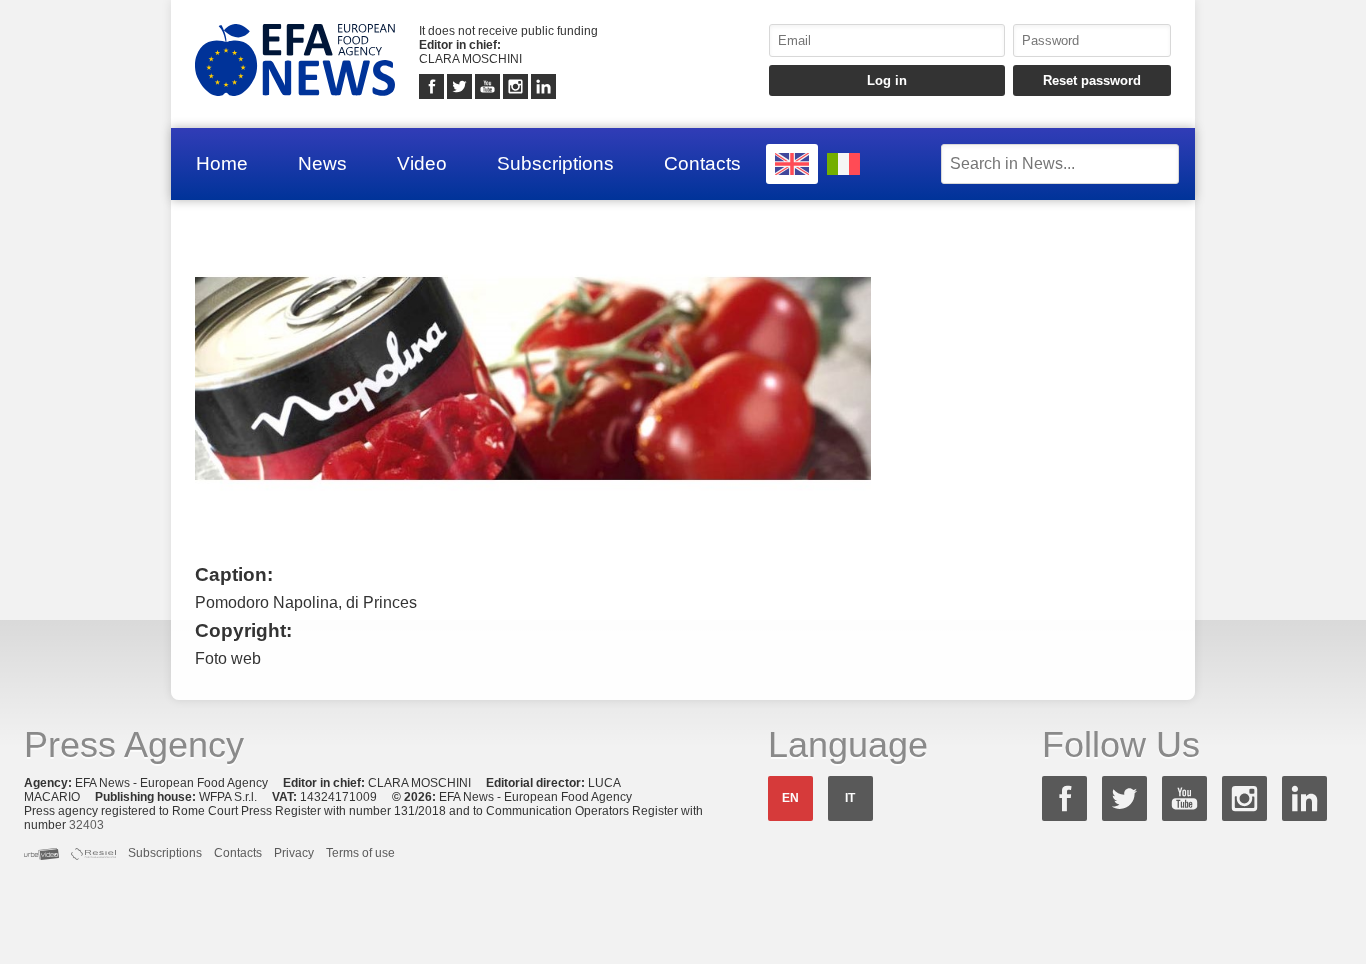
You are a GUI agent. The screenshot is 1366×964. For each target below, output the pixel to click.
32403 (86, 825)
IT (850, 798)
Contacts (702, 163)
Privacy (294, 853)
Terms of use (360, 853)
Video (422, 163)
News (322, 163)
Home (222, 163)
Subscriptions (555, 163)
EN (790, 798)
